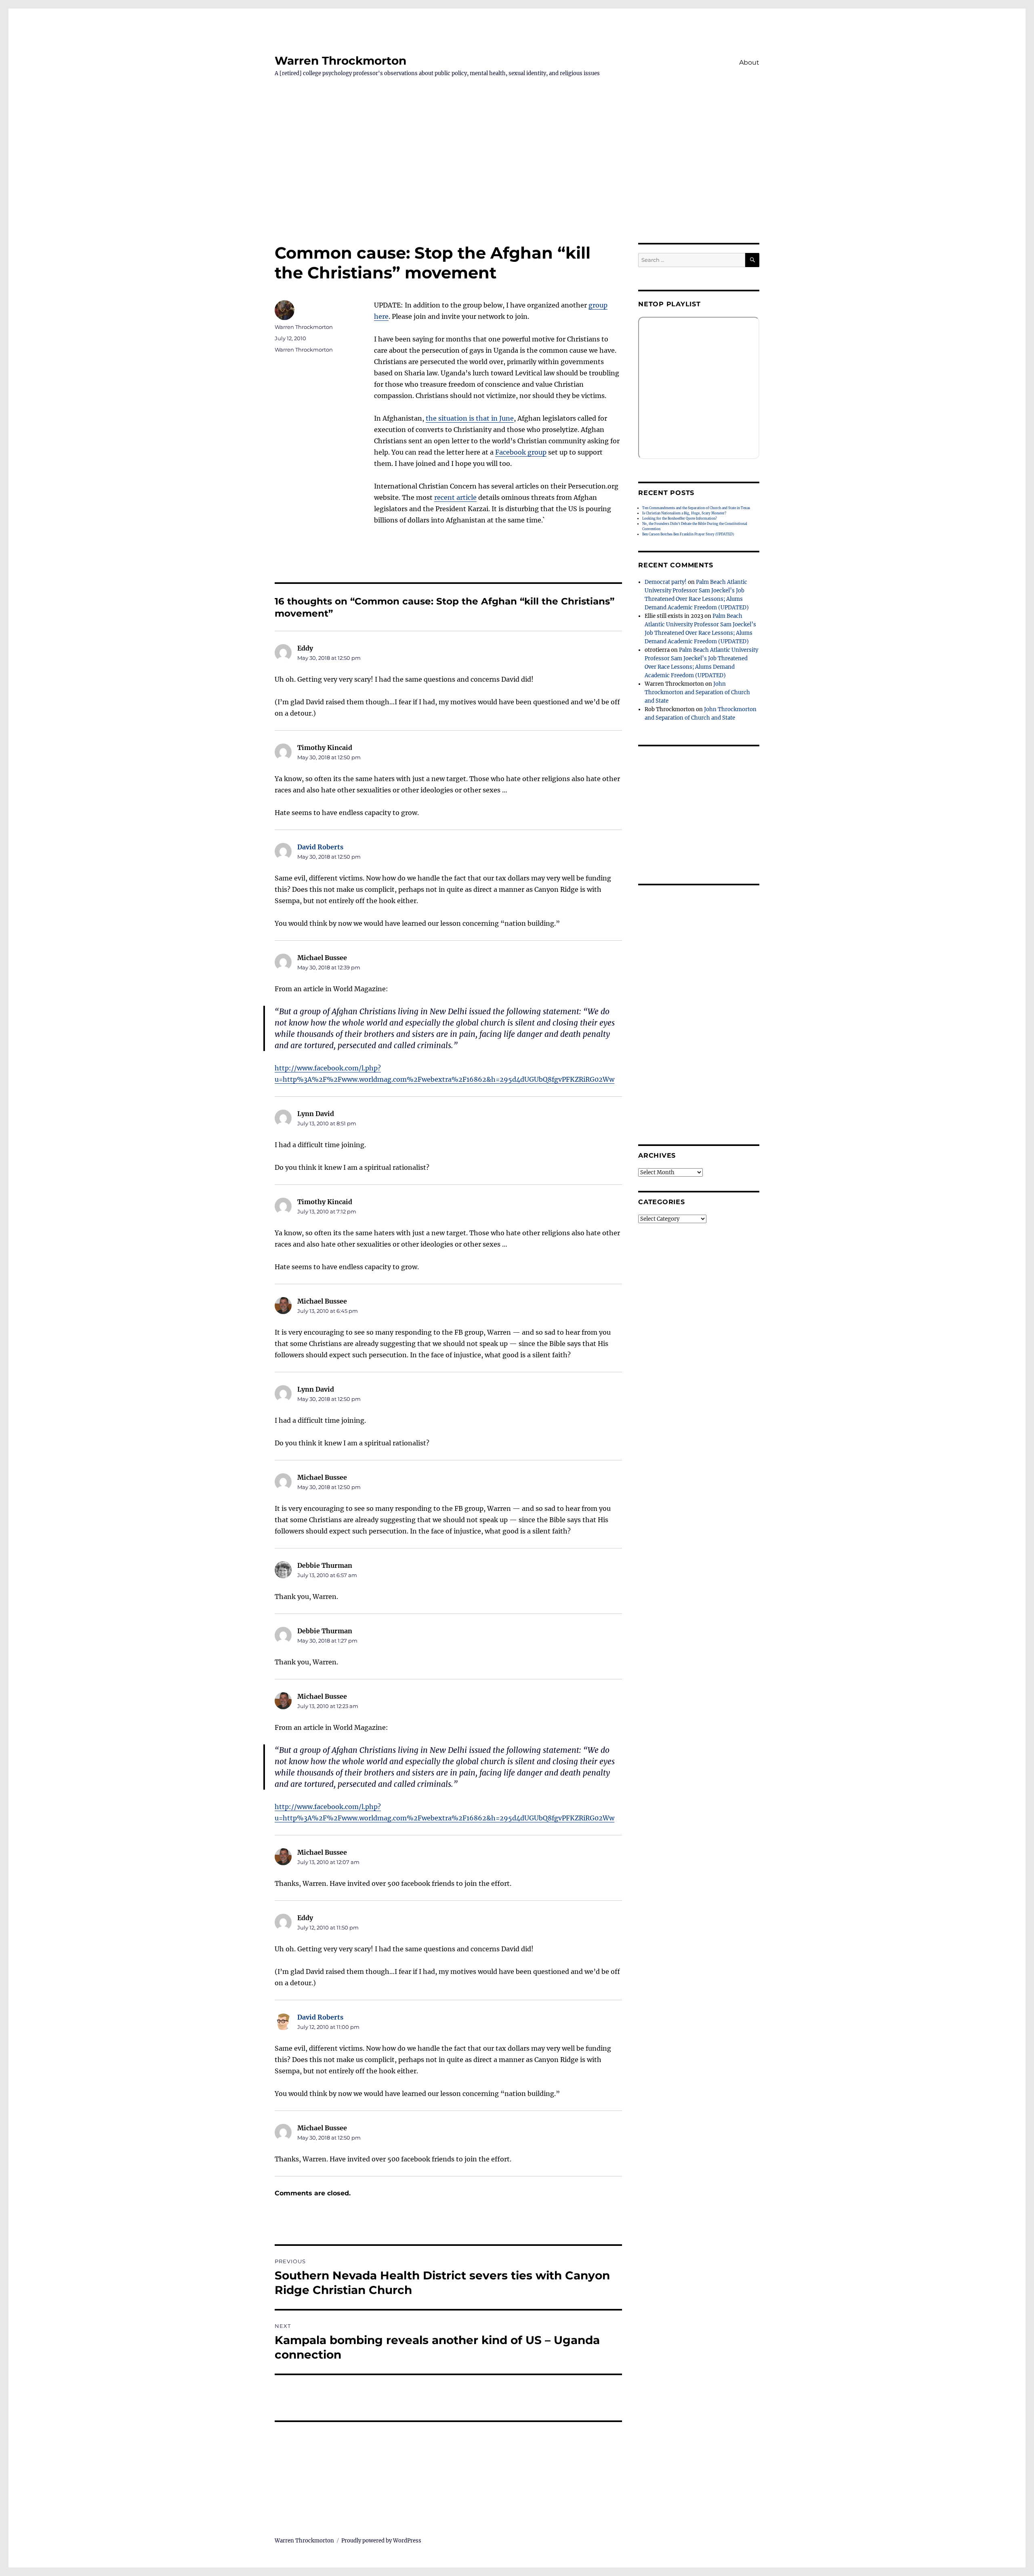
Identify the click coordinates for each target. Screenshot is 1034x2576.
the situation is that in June (470, 418)
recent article (455, 497)
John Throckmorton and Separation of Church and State (697, 692)
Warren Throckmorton (340, 61)
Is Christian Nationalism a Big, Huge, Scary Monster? (684, 513)
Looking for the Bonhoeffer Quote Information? (680, 518)
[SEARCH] (752, 260)
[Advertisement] (517, 183)
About (749, 62)
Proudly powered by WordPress (381, 2541)
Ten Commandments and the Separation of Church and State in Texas (696, 508)
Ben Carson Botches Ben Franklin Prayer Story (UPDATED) (688, 534)
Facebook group (521, 452)
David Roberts (320, 847)
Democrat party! (666, 582)
